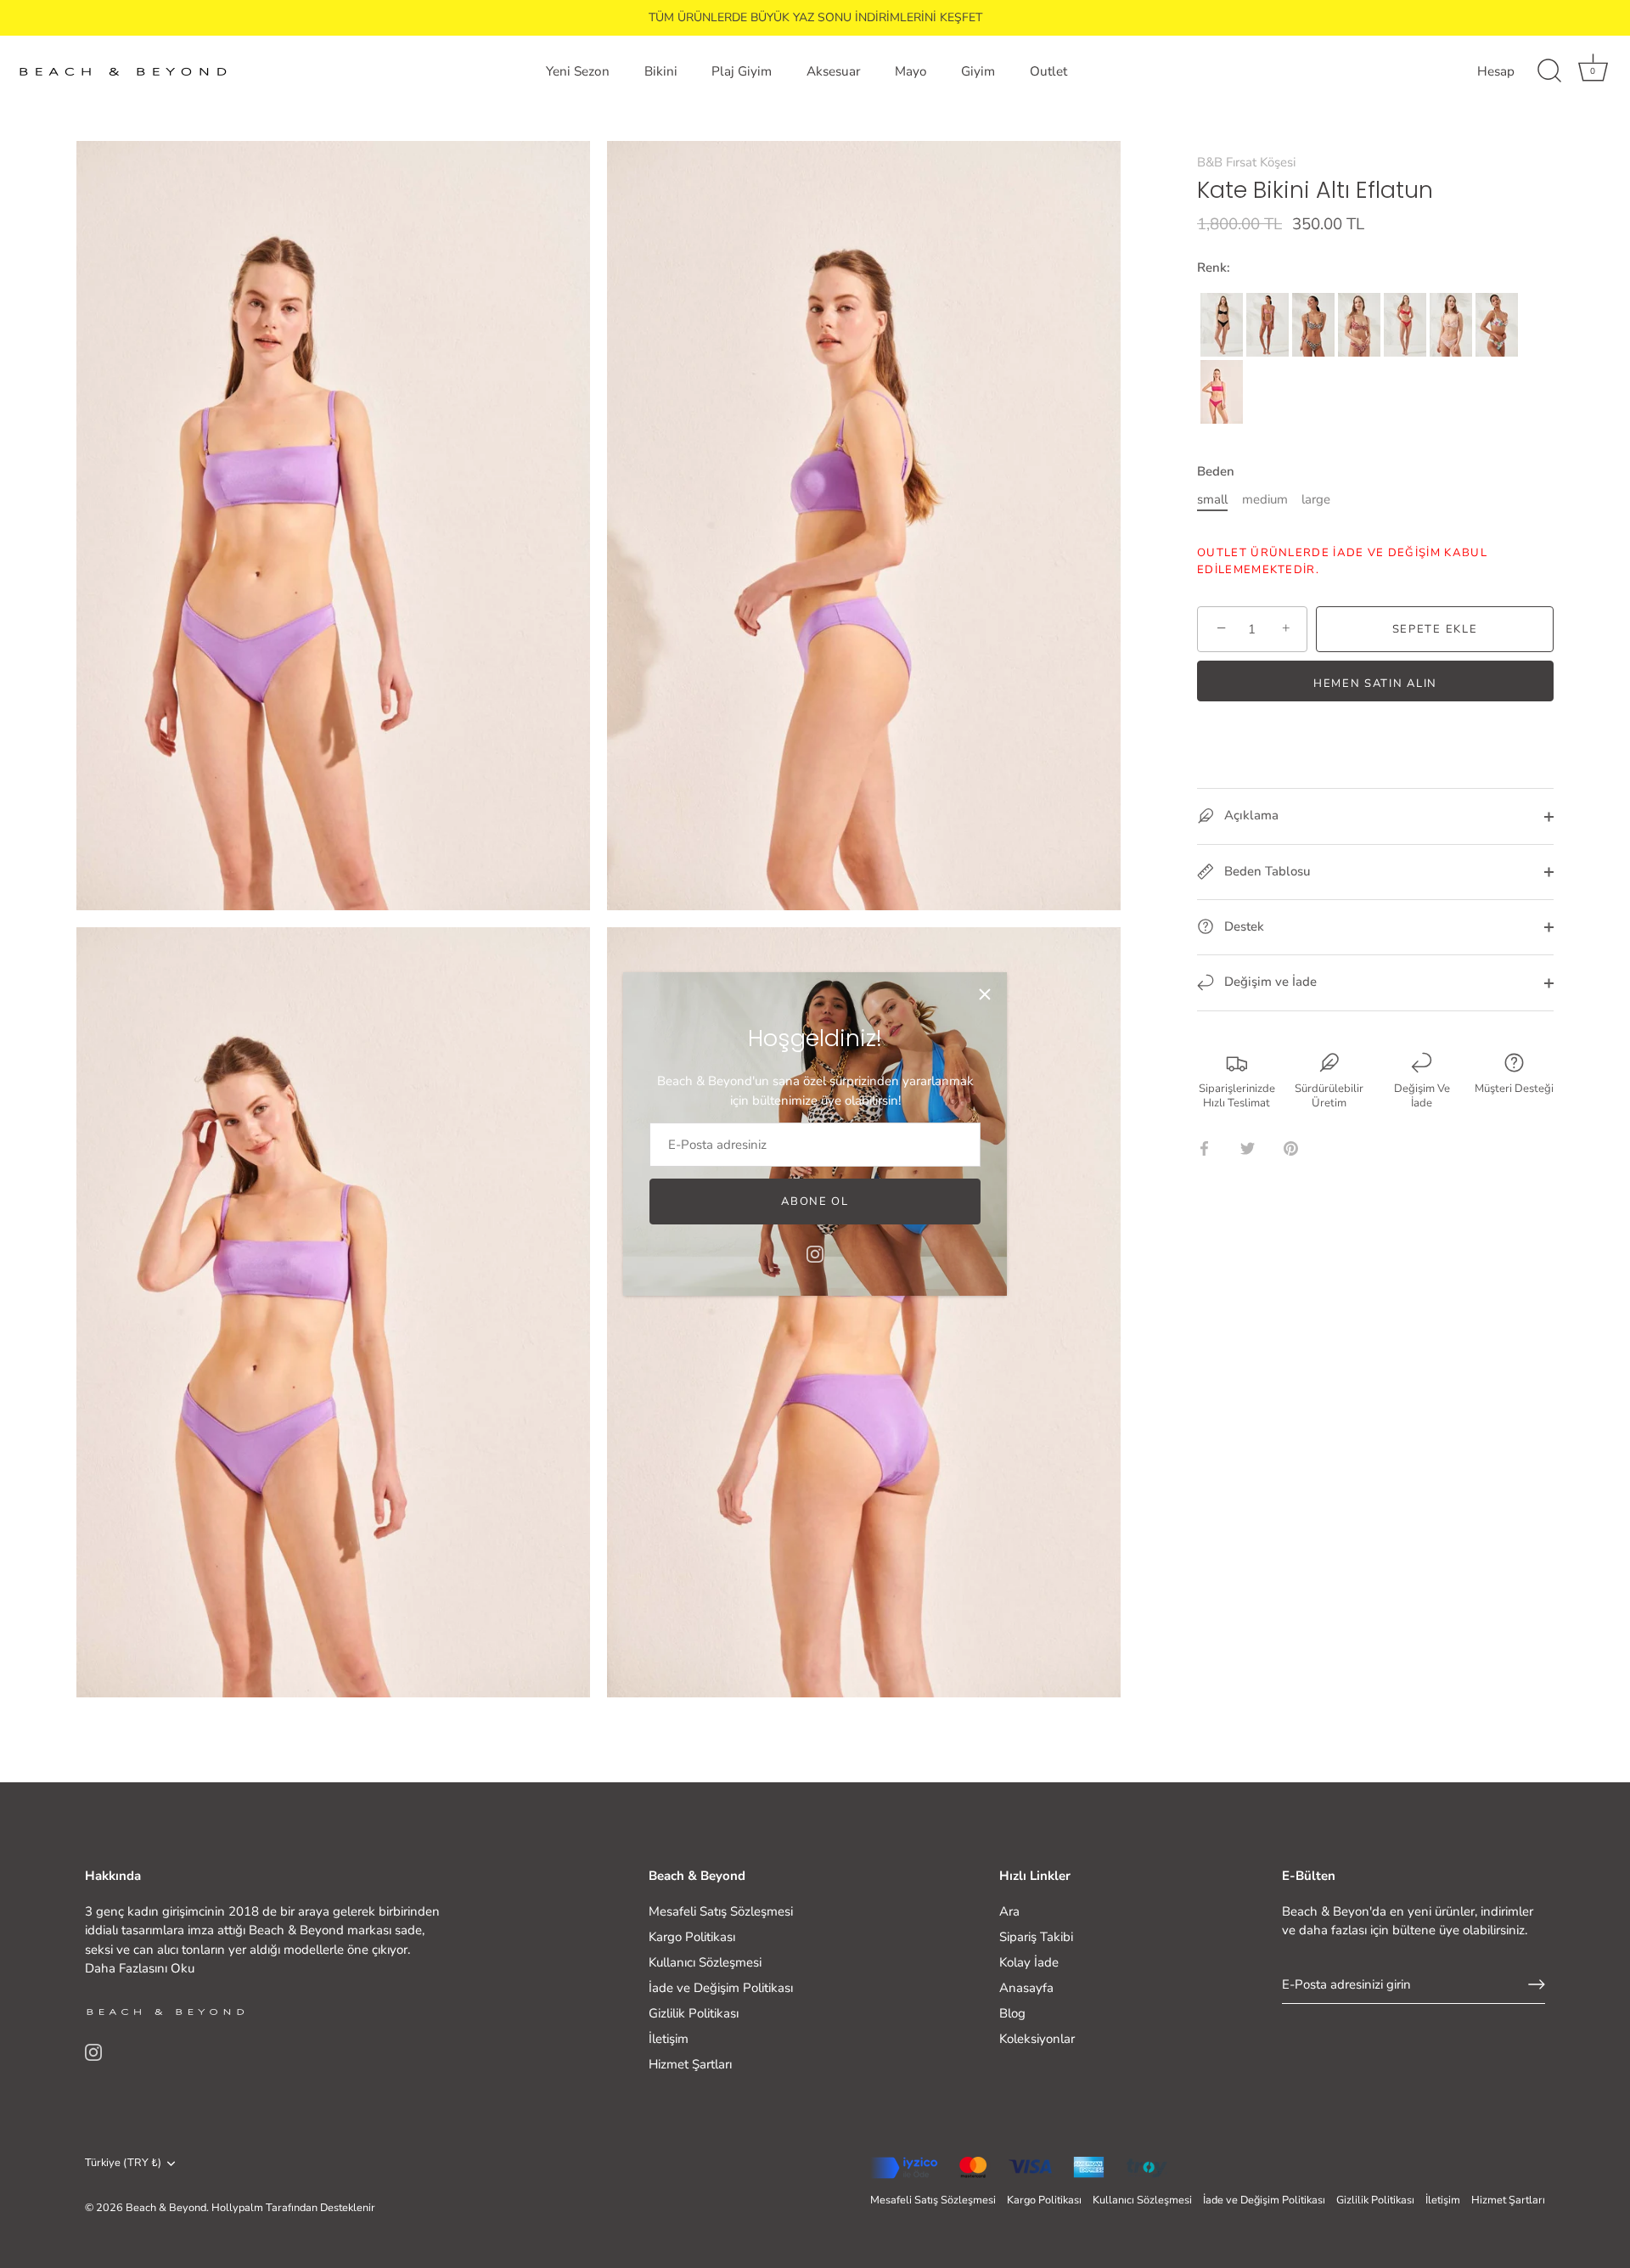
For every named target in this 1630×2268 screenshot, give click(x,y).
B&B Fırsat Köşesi (1246, 162)
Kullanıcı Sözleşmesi (705, 1962)
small (1212, 499)
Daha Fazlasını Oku (140, 1968)
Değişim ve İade (1269, 982)
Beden (1216, 471)
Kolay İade (1029, 1962)
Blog (1012, 2013)
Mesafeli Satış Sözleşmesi (721, 1911)
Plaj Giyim (742, 71)
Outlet (1048, 71)
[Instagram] (815, 1253)
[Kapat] (985, 994)
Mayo (911, 71)
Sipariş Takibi (1036, 1937)
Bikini (661, 71)
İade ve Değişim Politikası (721, 1988)
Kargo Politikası (692, 1937)
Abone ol (815, 1202)
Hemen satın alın (1375, 684)
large (1316, 499)
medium (1265, 499)
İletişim (669, 2039)
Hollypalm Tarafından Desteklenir (293, 2208)
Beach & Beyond (166, 2208)
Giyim (978, 71)
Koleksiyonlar (1037, 2039)
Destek (1242, 926)
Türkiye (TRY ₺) (123, 2164)
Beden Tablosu (1265, 871)
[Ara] (1549, 71)
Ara (1009, 1911)
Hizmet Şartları (690, 2064)
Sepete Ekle (1435, 629)
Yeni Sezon (578, 71)
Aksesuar (833, 71)
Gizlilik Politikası (694, 2013)
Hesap (1496, 71)
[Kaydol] (1537, 1984)
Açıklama (1250, 815)
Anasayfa (1026, 1988)
